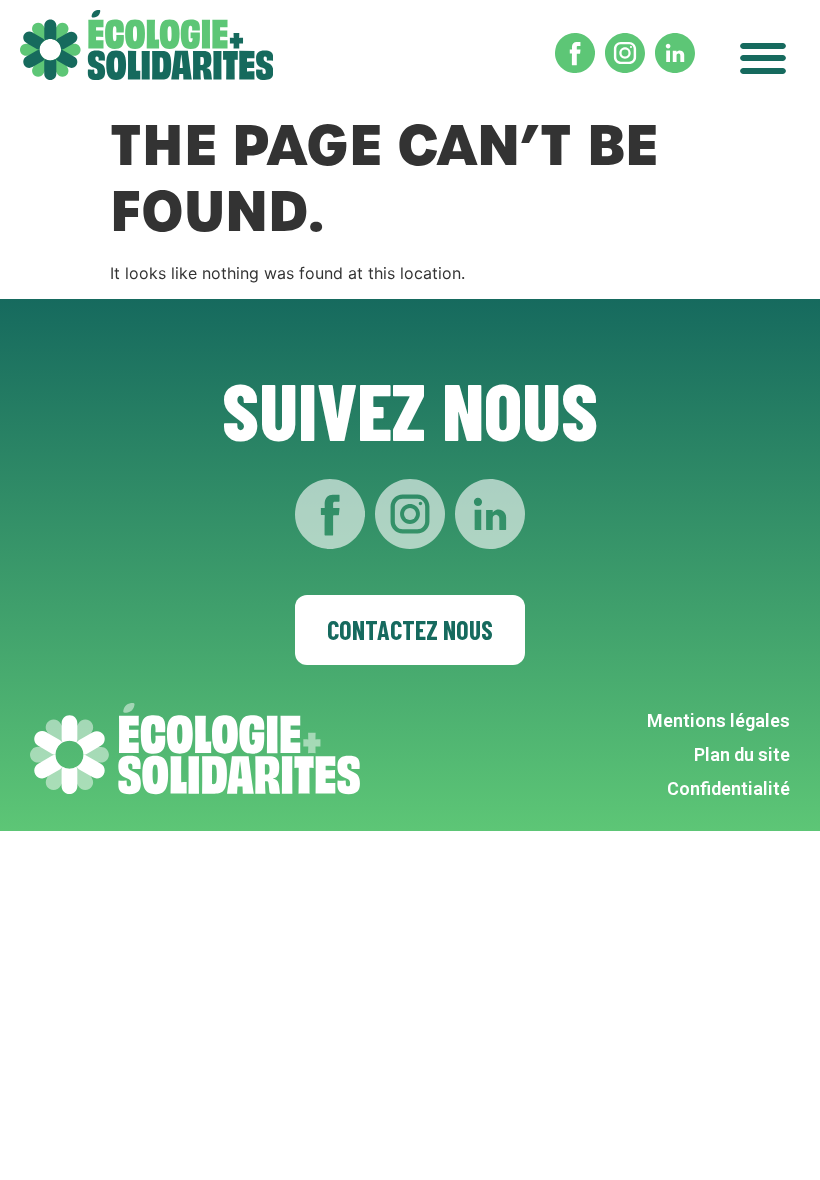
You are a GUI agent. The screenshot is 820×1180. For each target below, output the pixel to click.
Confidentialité (728, 788)
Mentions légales (718, 720)
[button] (762, 52)
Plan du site (742, 754)
